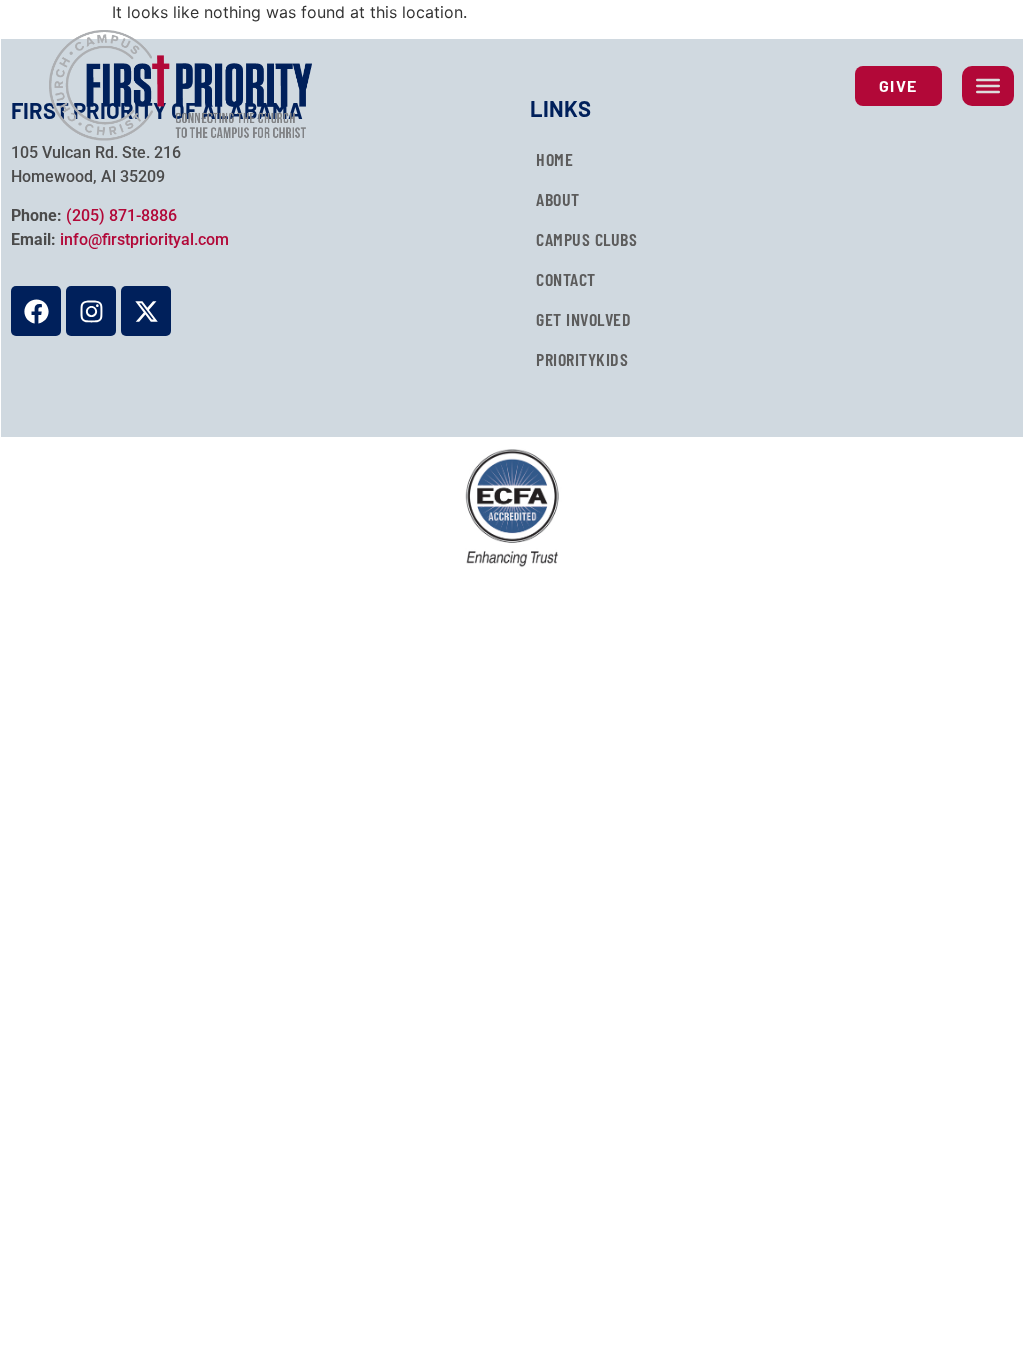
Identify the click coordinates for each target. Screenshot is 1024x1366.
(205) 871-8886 (121, 215)
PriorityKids (582, 359)
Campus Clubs (586, 239)
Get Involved (583, 319)
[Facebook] (36, 311)
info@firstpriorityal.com (144, 239)
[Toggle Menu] (988, 86)
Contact (566, 279)
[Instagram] (91, 311)
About (558, 199)
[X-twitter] (146, 311)
